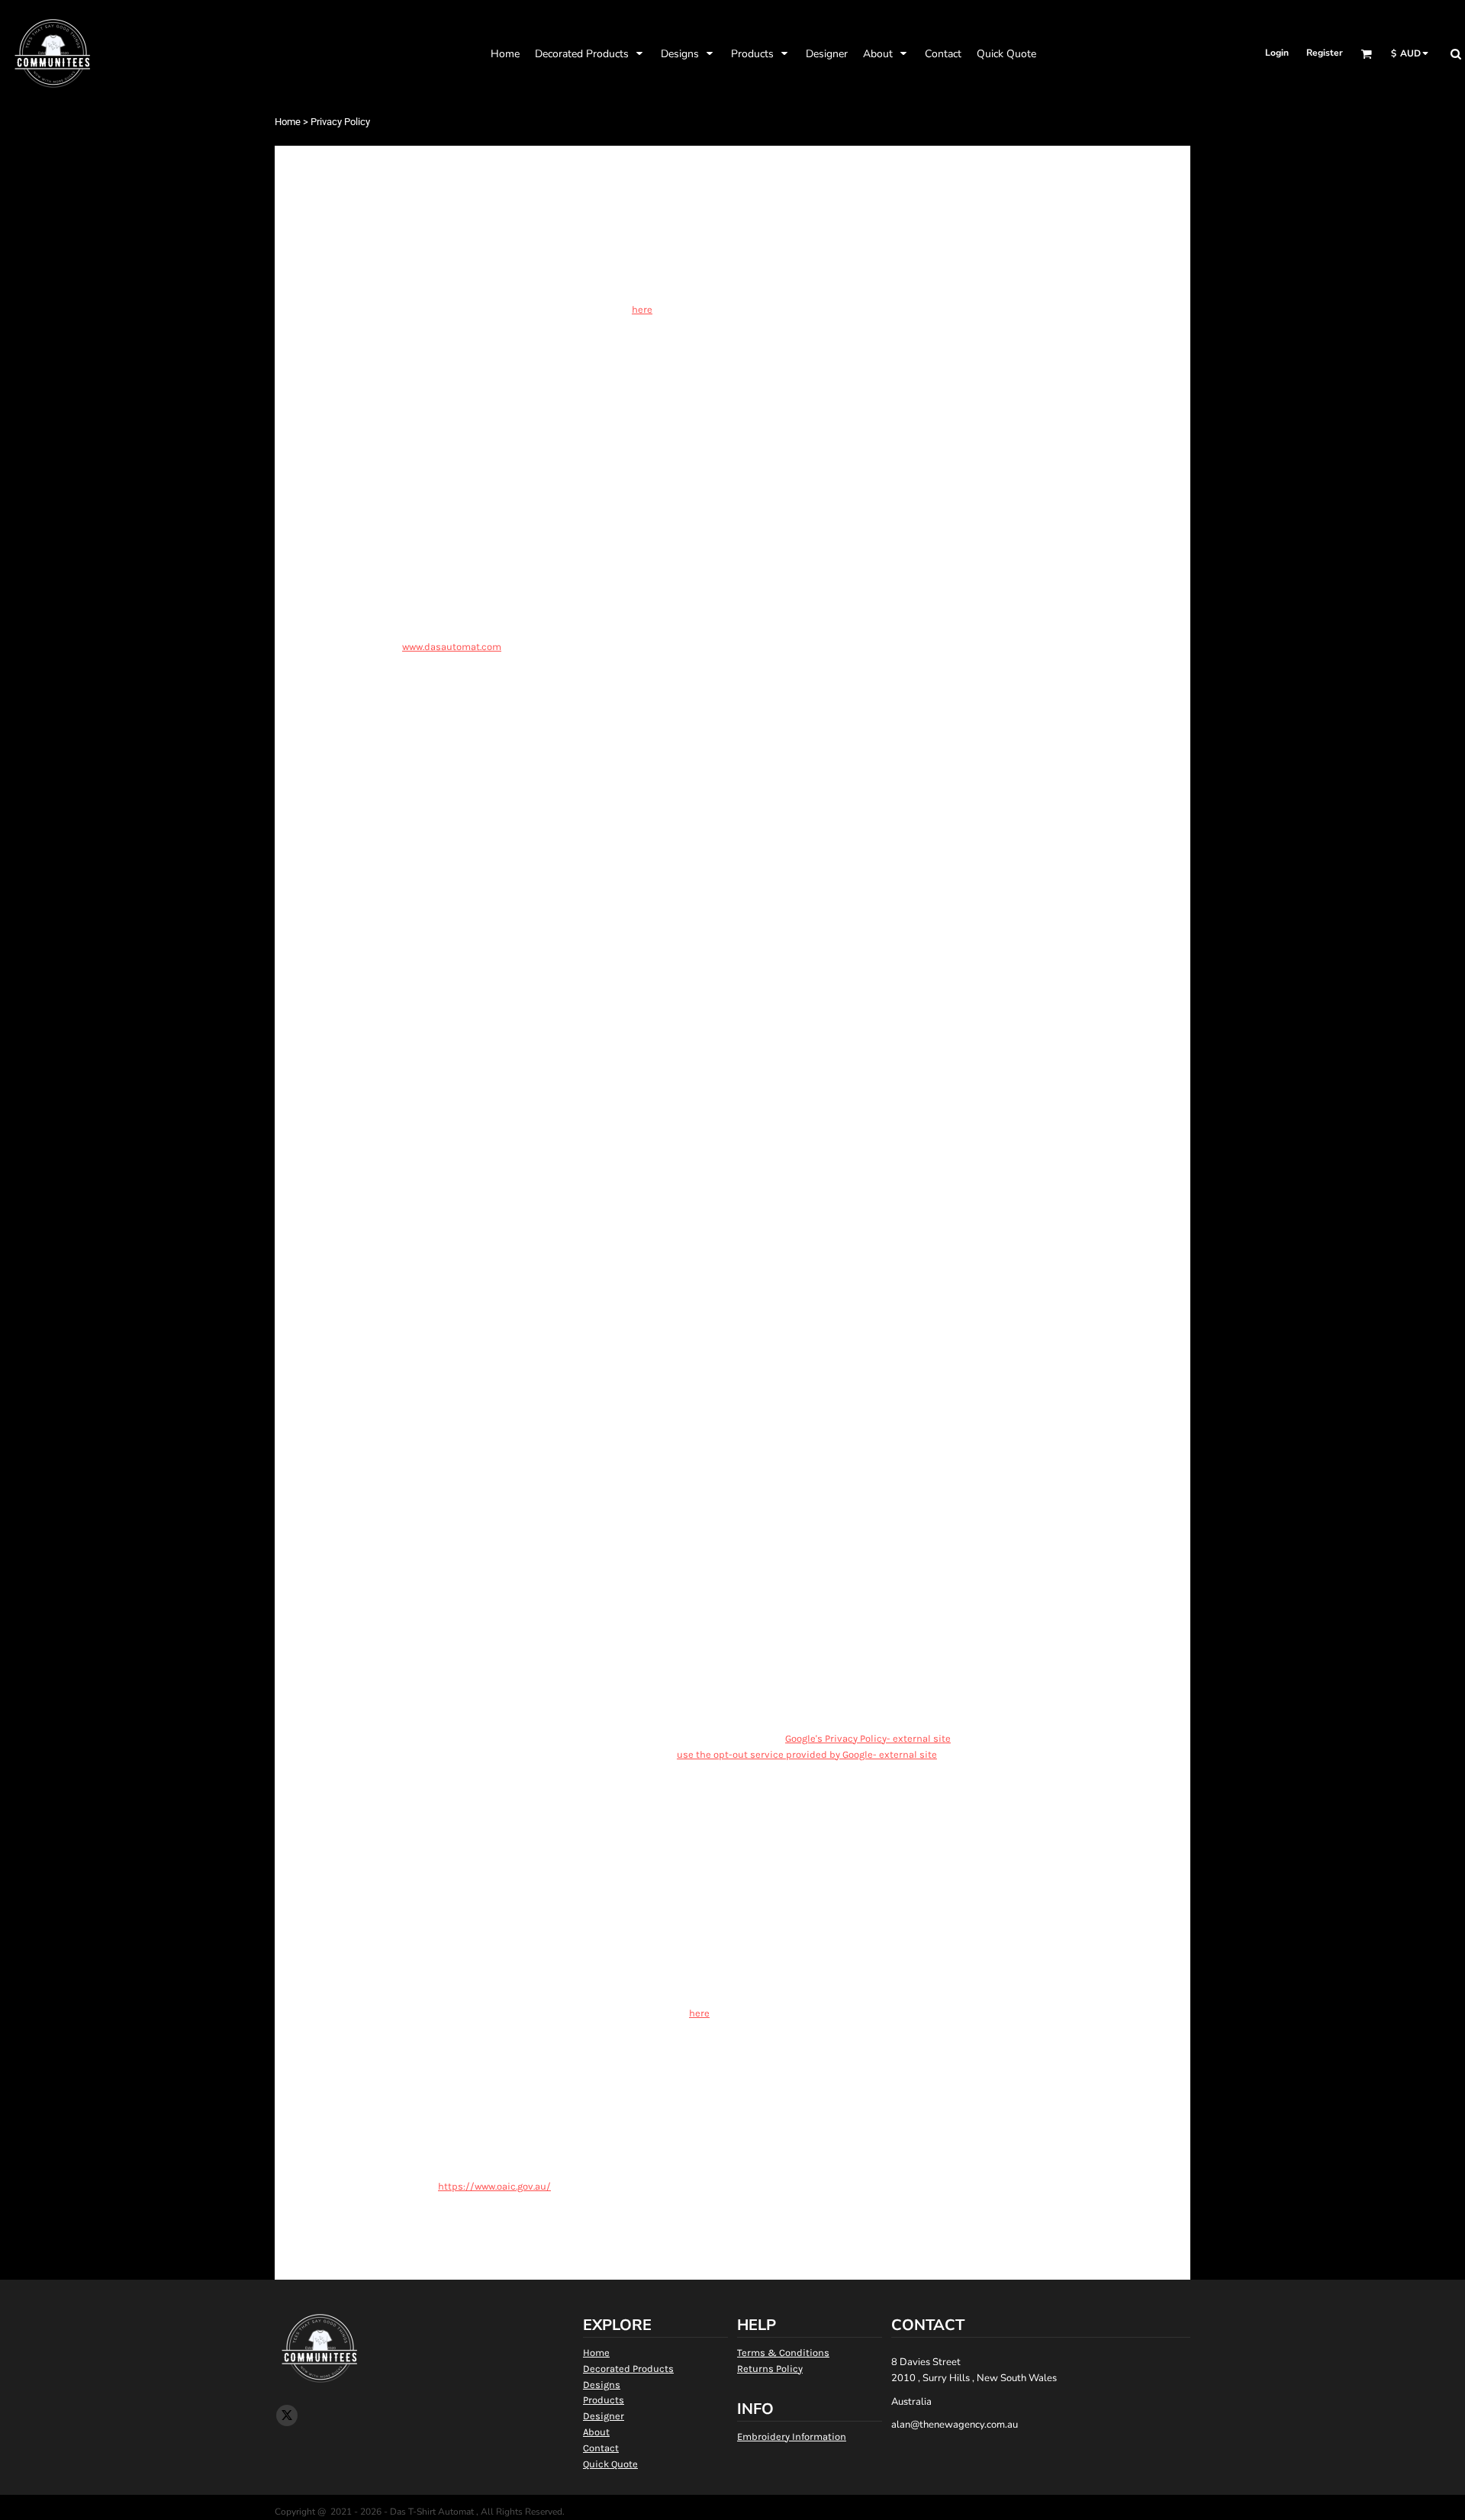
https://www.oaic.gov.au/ (494, 2186)
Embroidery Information (792, 2436)
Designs (602, 2385)
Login (1277, 53)
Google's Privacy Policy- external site (868, 1738)
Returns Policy (770, 2369)
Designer (604, 2416)
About (596, 2432)
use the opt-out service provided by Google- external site (807, 1754)
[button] (590, 53)
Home (288, 122)
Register (1325, 53)
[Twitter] (287, 2415)
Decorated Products (628, 2369)
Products (604, 2400)
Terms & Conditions (783, 2353)
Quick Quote (610, 2464)
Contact (601, 2448)
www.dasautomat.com (452, 647)
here (642, 309)
